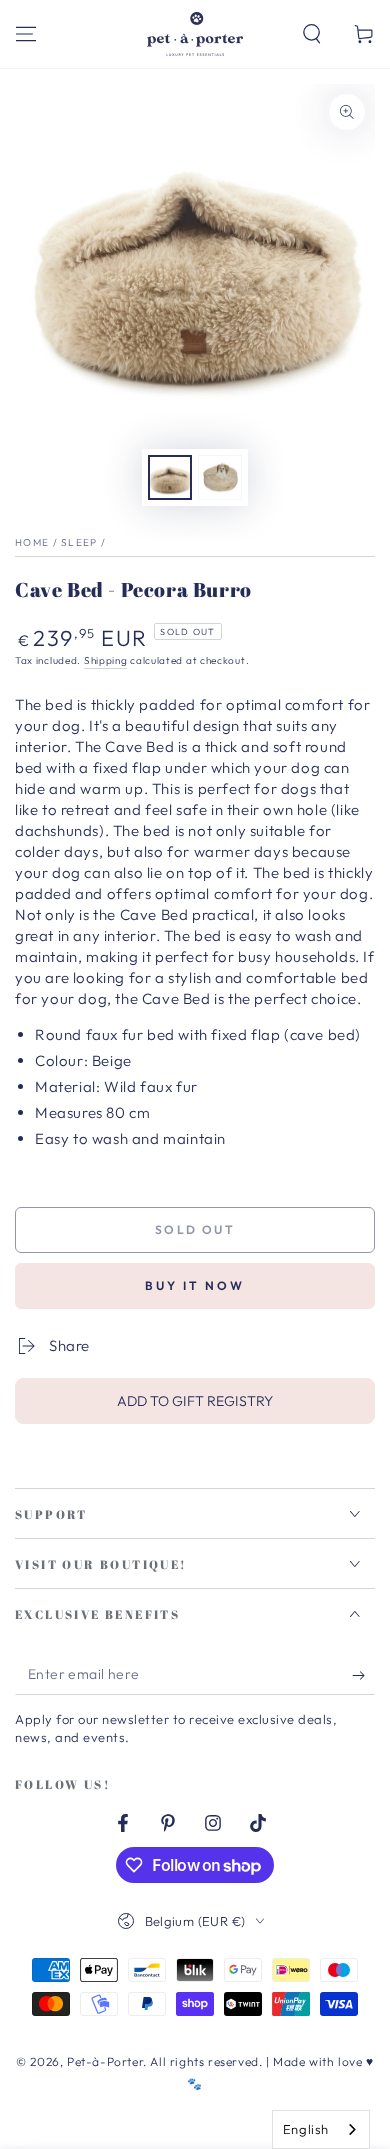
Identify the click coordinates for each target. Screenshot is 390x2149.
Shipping (106, 660)
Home (32, 542)
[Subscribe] (363, 1675)
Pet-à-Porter (105, 2061)
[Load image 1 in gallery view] (170, 477)
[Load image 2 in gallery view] (220, 477)
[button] (312, 34)
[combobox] (321, 2129)
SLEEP (79, 542)
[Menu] (26, 34)
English (306, 2129)
